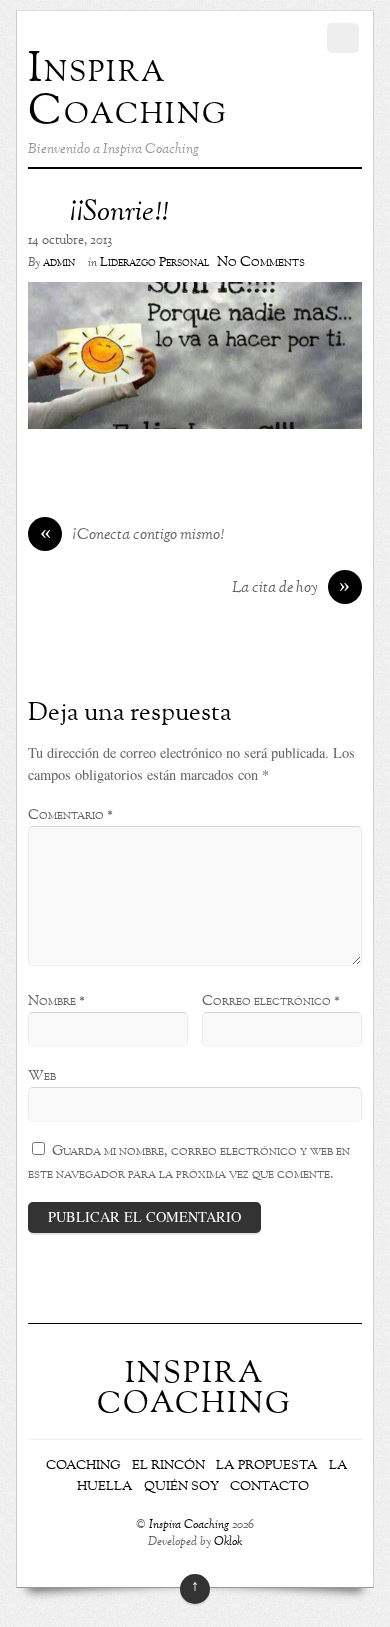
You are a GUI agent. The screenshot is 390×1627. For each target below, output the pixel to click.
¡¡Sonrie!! (118, 213)
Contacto (269, 1487)
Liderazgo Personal (154, 263)
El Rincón (168, 1466)
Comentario (70, 815)
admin (59, 263)
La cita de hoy (291, 589)
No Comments (261, 262)
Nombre (56, 1001)
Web (42, 1076)
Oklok (228, 1542)
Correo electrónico (271, 1001)
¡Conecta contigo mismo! (132, 536)
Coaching (83, 1466)
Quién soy (181, 1487)
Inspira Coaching (189, 1525)
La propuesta (267, 1466)
